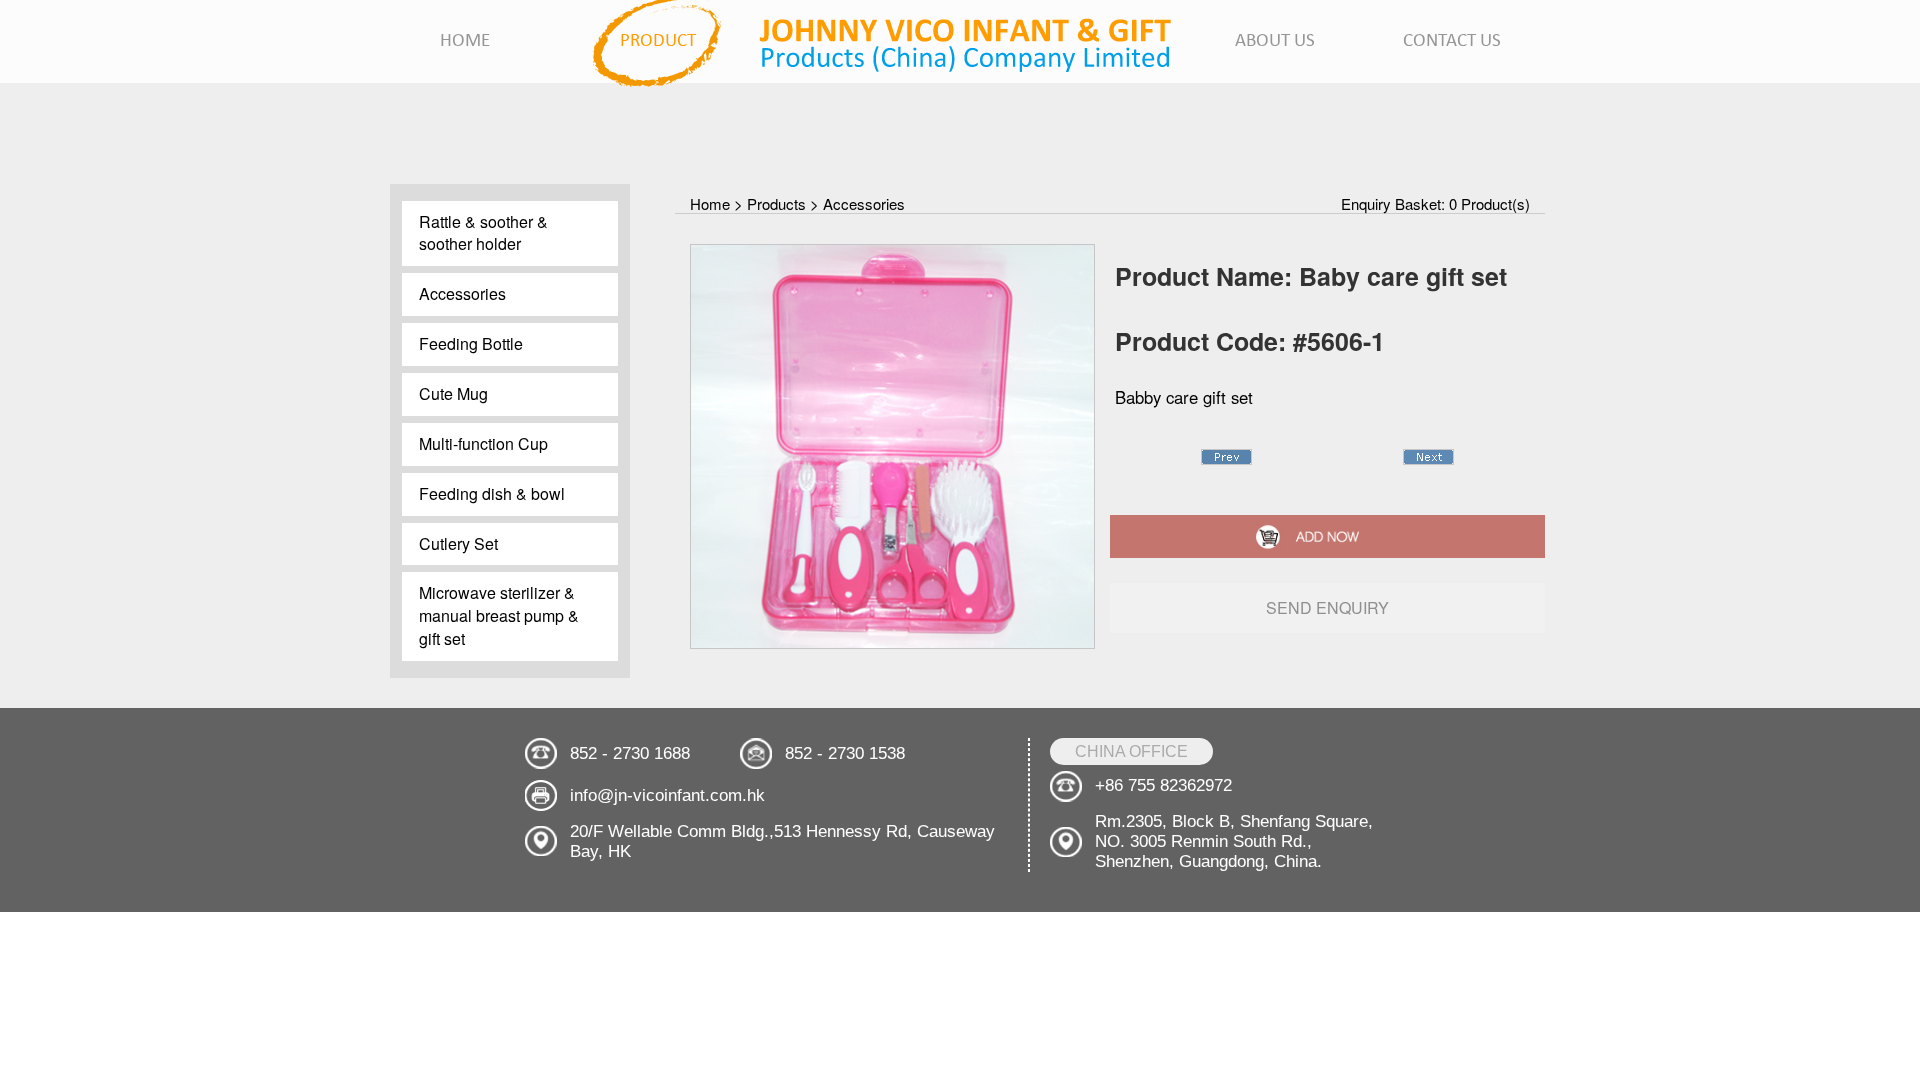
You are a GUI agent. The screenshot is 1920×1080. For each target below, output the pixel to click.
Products (776, 203)
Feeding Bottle (471, 343)
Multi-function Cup (483, 443)
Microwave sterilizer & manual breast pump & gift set (499, 615)
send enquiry (1327, 607)
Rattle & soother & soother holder (483, 233)
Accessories (462, 293)
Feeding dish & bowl (492, 493)
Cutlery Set (458, 543)
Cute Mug (453, 393)
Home (710, 203)
